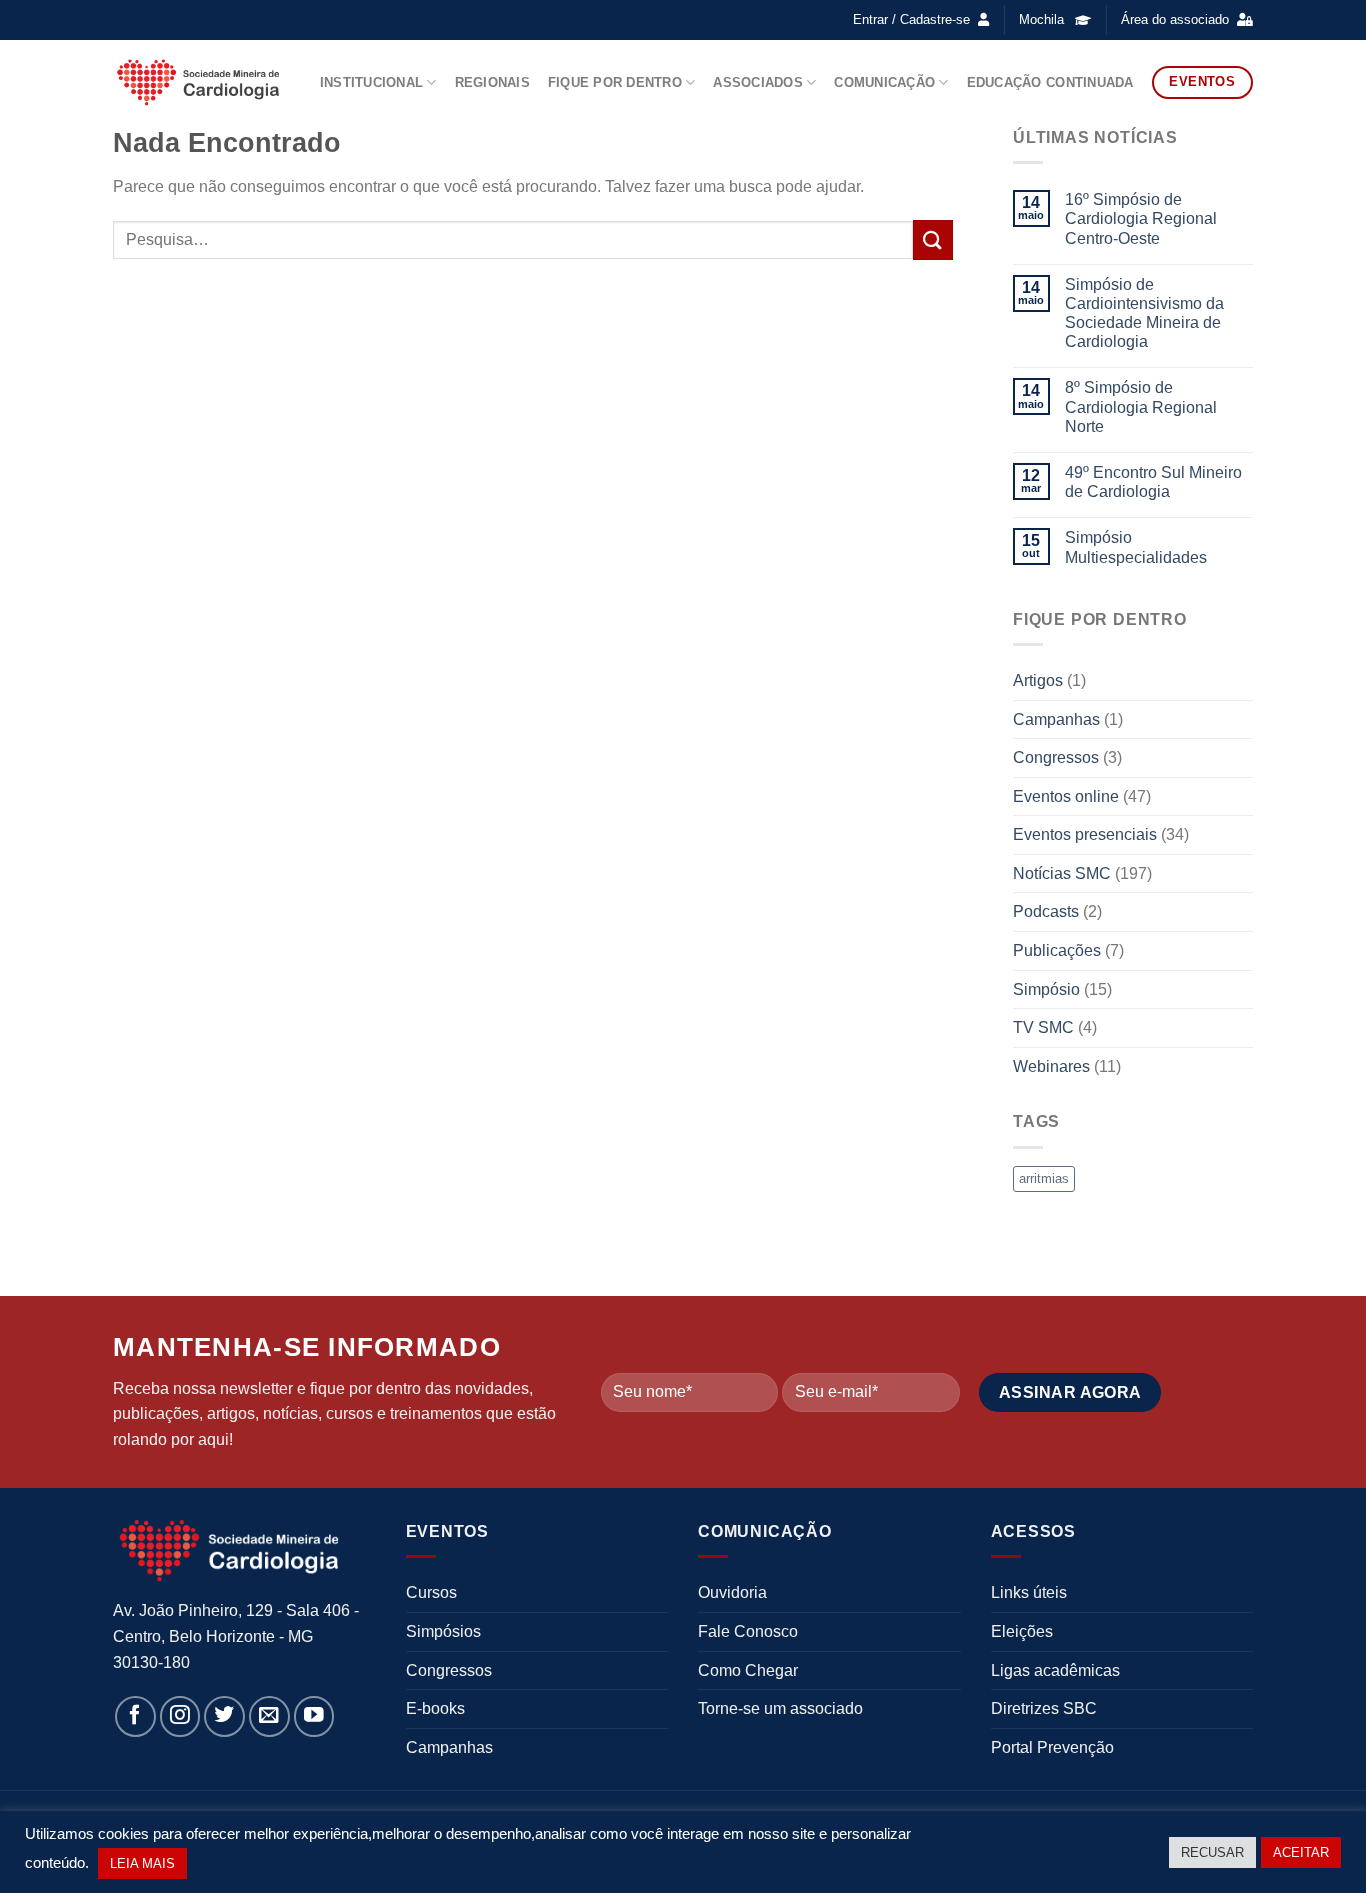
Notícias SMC (1062, 873)
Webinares (1051, 1066)
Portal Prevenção (1052, 1747)
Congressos (1056, 757)
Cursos (431, 1592)
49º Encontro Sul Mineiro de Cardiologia (1153, 482)
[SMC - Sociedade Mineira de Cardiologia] (198, 82)
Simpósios (443, 1631)
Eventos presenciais (1085, 834)
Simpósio (1046, 989)
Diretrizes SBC (1044, 1708)
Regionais (492, 82)
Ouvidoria (732, 1592)
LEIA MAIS (142, 1863)
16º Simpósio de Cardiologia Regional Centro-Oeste (1141, 218)
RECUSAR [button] (1212, 1852)
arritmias (1044, 1178)
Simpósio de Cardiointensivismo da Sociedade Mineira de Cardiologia (1144, 313)
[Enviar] (933, 239)
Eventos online (1066, 796)
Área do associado (1175, 19)
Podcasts (1046, 911)
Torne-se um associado (780, 1708)
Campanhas (1056, 719)
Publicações (1057, 950)
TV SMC (1043, 1027)
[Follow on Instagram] (180, 1716)
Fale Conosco (748, 1631)
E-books (435, 1708)
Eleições (1022, 1631)
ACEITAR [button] (1301, 1852)
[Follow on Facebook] (135, 1716)
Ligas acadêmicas (1055, 1670)
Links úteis (1029, 1592)
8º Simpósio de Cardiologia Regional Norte (1141, 406)
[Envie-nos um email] (269, 1716)
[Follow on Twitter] (224, 1716)
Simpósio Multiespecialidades (1136, 547)
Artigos (1038, 680)
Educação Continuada (1050, 82)
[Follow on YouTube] (314, 1716)
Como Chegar (748, 1670)
